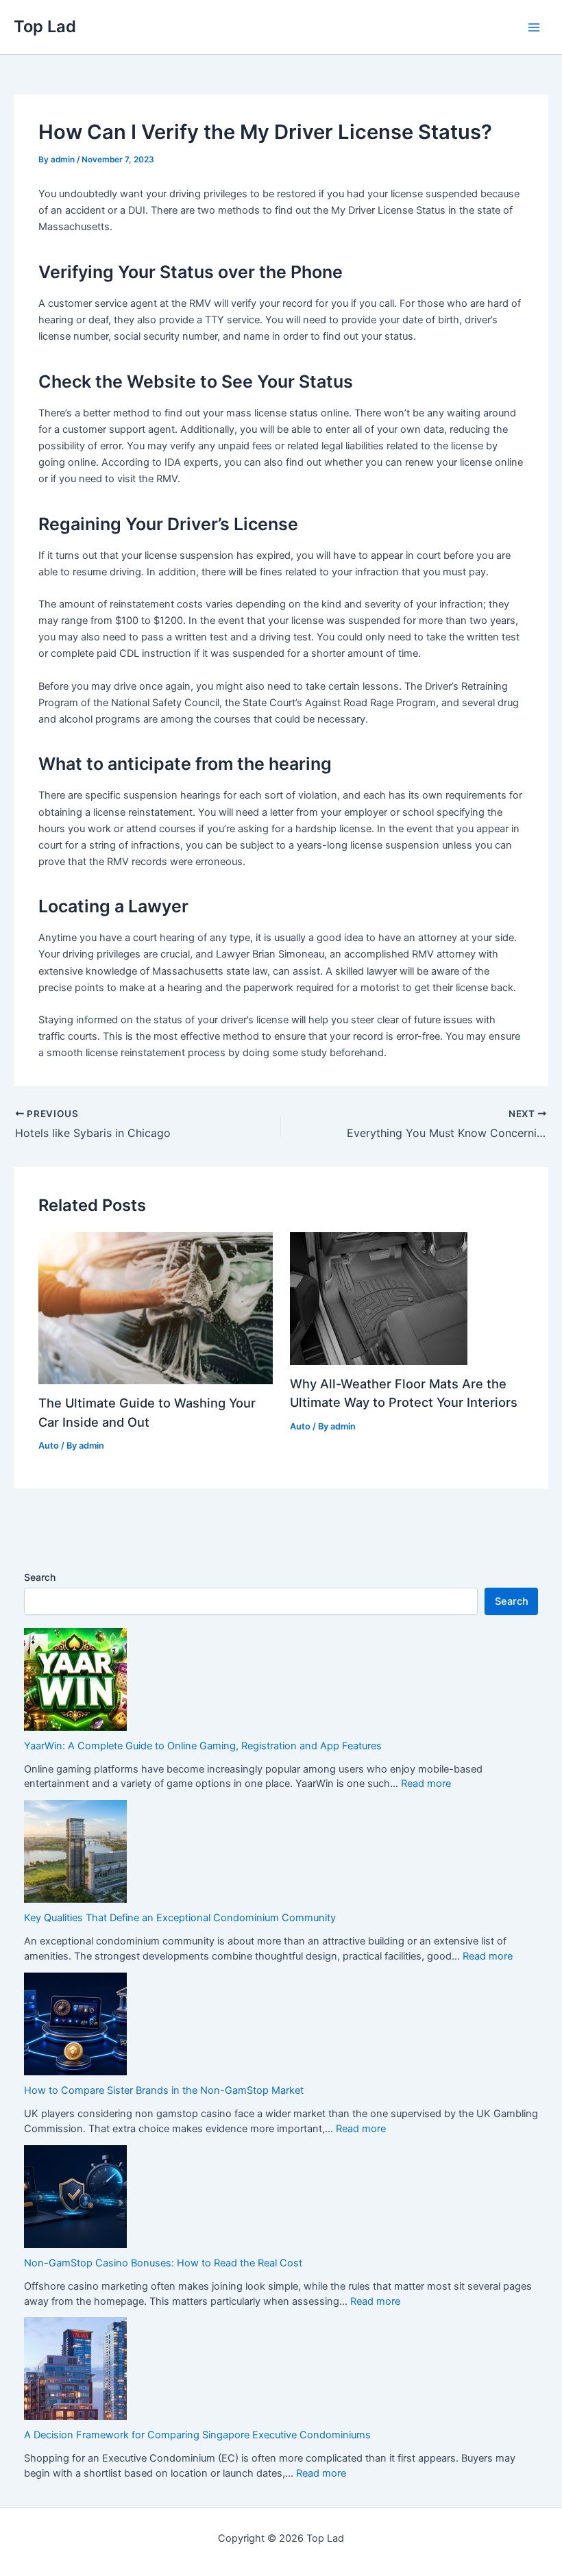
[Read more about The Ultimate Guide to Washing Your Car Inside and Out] (155, 1308)
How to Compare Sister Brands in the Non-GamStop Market (164, 2090)
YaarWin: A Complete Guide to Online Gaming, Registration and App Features (203, 1746)
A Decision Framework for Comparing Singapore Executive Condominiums (197, 2435)
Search (40, 1577)
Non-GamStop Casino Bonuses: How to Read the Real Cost (163, 2263)
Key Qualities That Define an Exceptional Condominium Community (180, 1918)
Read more (426, 1784)
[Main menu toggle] (534, 27)
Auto (49, 1446)
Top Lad (45, 26)
